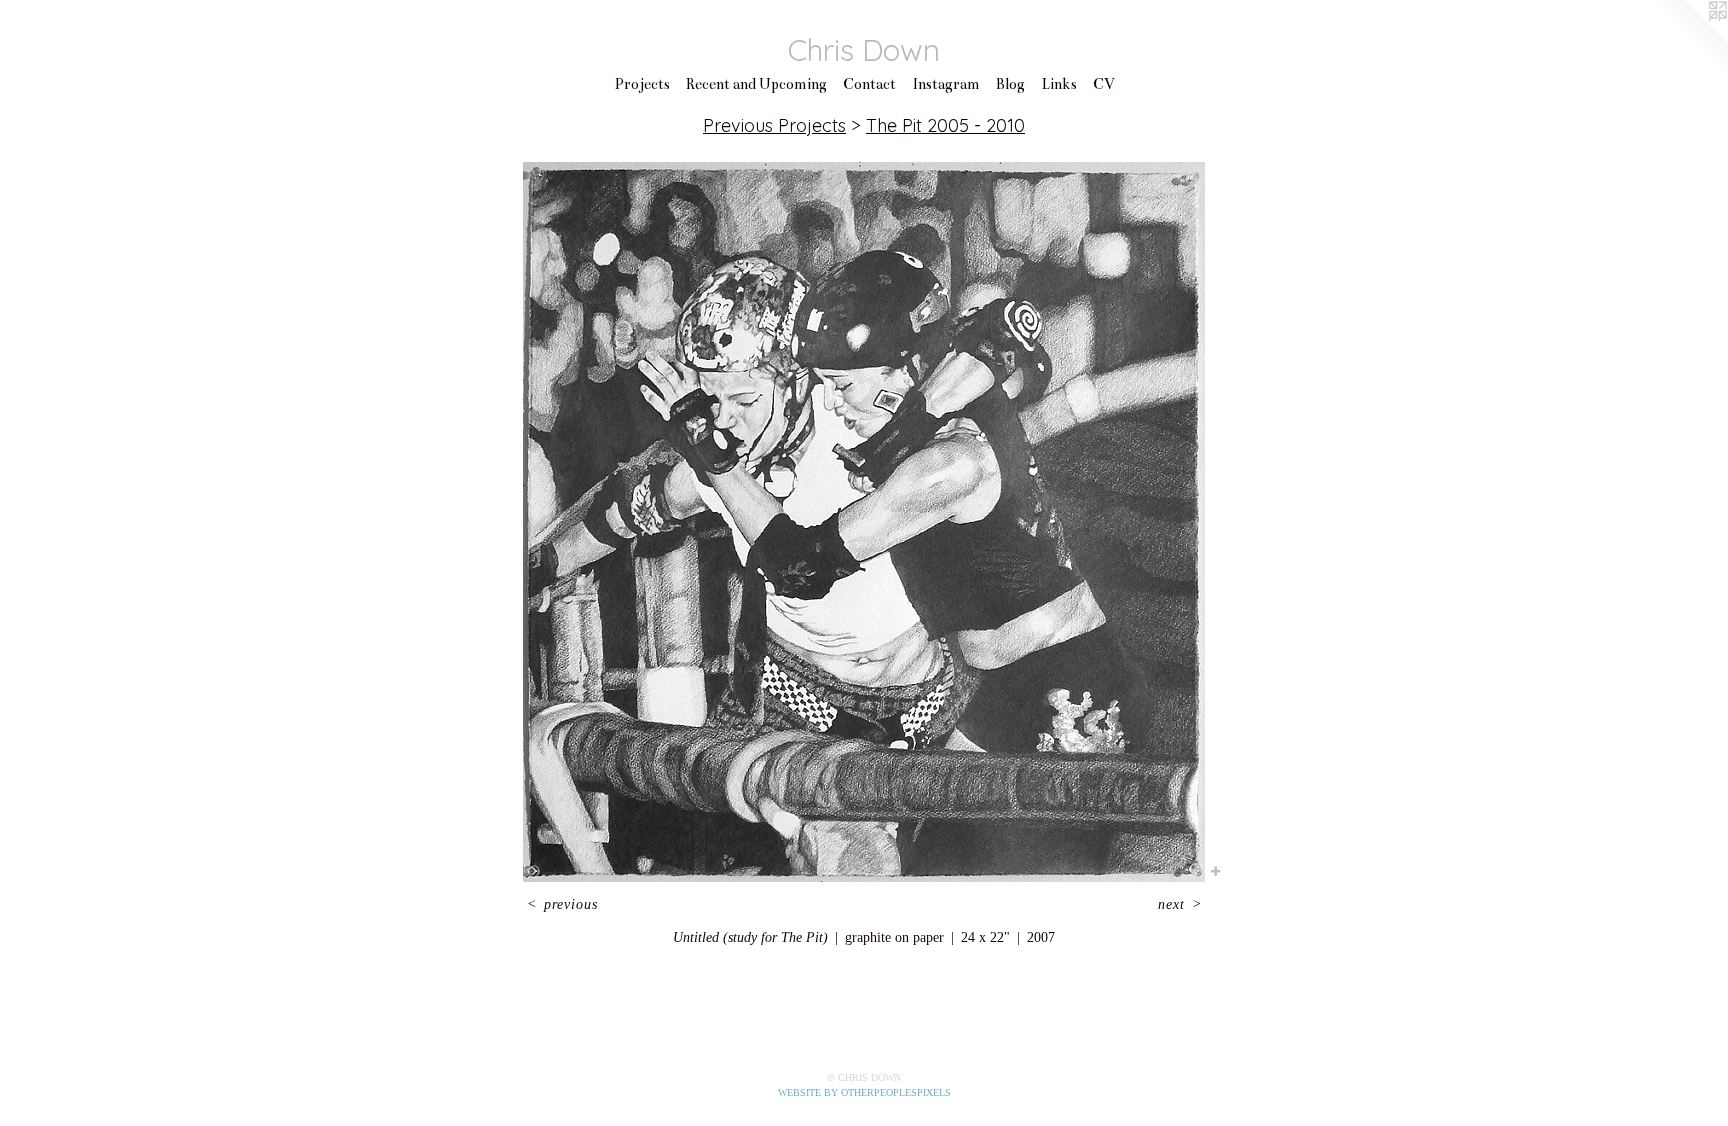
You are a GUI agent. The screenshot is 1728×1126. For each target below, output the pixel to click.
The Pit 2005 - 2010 (945, 125)
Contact (869, 84)
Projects (642, 84)
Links (1059, 84)
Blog (1010, 84)
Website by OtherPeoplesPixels (864, 1092)
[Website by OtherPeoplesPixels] (1688, 40)
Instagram (946, 84)
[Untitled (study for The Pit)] (864, 522)
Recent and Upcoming (756, 84)
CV (1104, 84)
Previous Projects (774, 125)
